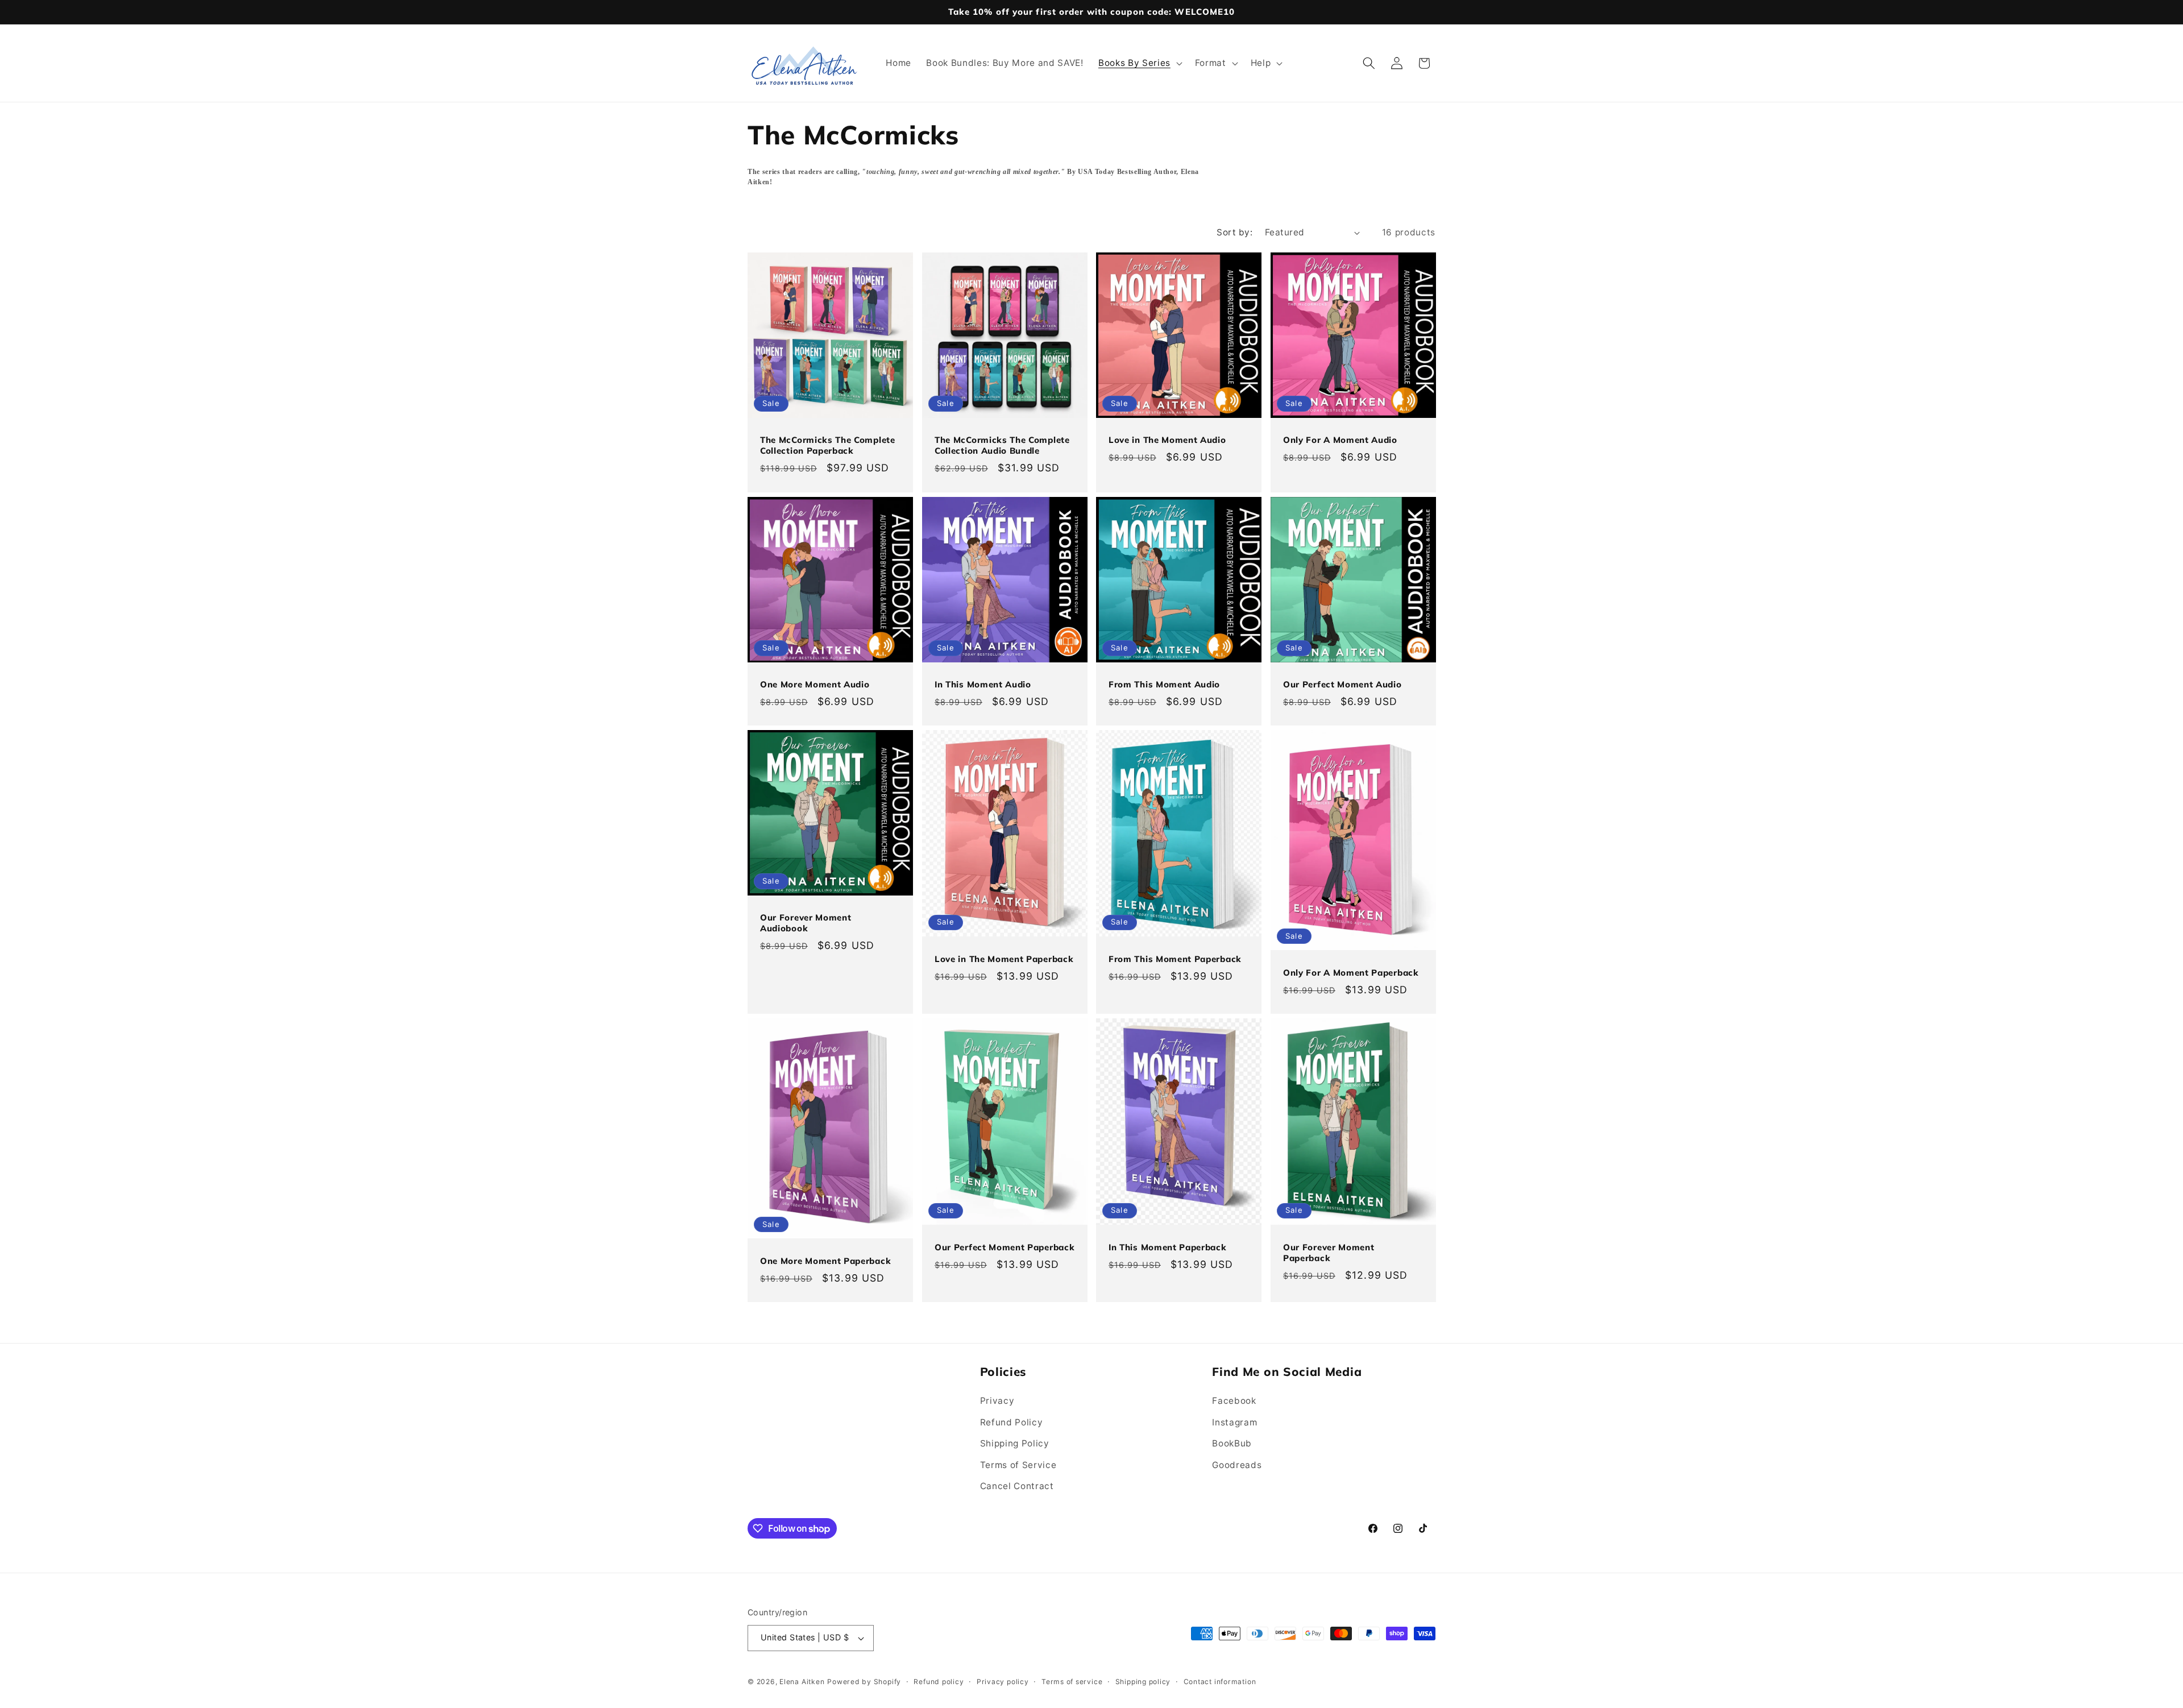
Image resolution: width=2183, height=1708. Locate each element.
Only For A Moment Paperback (1351, 973)
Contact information (1220, 1682)
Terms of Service (1018, 1465)
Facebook (1234, 1401)
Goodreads (1237, 1465)
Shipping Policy (1015, 1443)
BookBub (1232, 1443)
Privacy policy (1003, 1682)
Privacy (997, 1401)
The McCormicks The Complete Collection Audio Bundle (1002, 445)
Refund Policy (1012, 1422)
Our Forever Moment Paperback (1329, 1253)
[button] (1139, 63)
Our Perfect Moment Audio (1342, 684)
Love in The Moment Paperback (1004, 959)
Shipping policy (1143, 1682)
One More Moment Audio (815, 684)
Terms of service (1072, 1682)
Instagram (1234, 1422)
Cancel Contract (1017, 1486)
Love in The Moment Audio (1167, 440)
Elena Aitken (802, 1682)
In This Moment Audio (983, 684)
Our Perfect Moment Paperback (1005, 1247)
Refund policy (939, 1682)
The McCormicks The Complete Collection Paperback (828, 445)
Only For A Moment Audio (1340, 440)
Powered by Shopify (864, 1682)
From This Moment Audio (1164, 684)
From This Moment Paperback (1175, 959)
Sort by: (1234, 232)
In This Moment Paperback (1168, 1247)
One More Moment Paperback (825, 1261)
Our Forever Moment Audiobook (806, 923)
